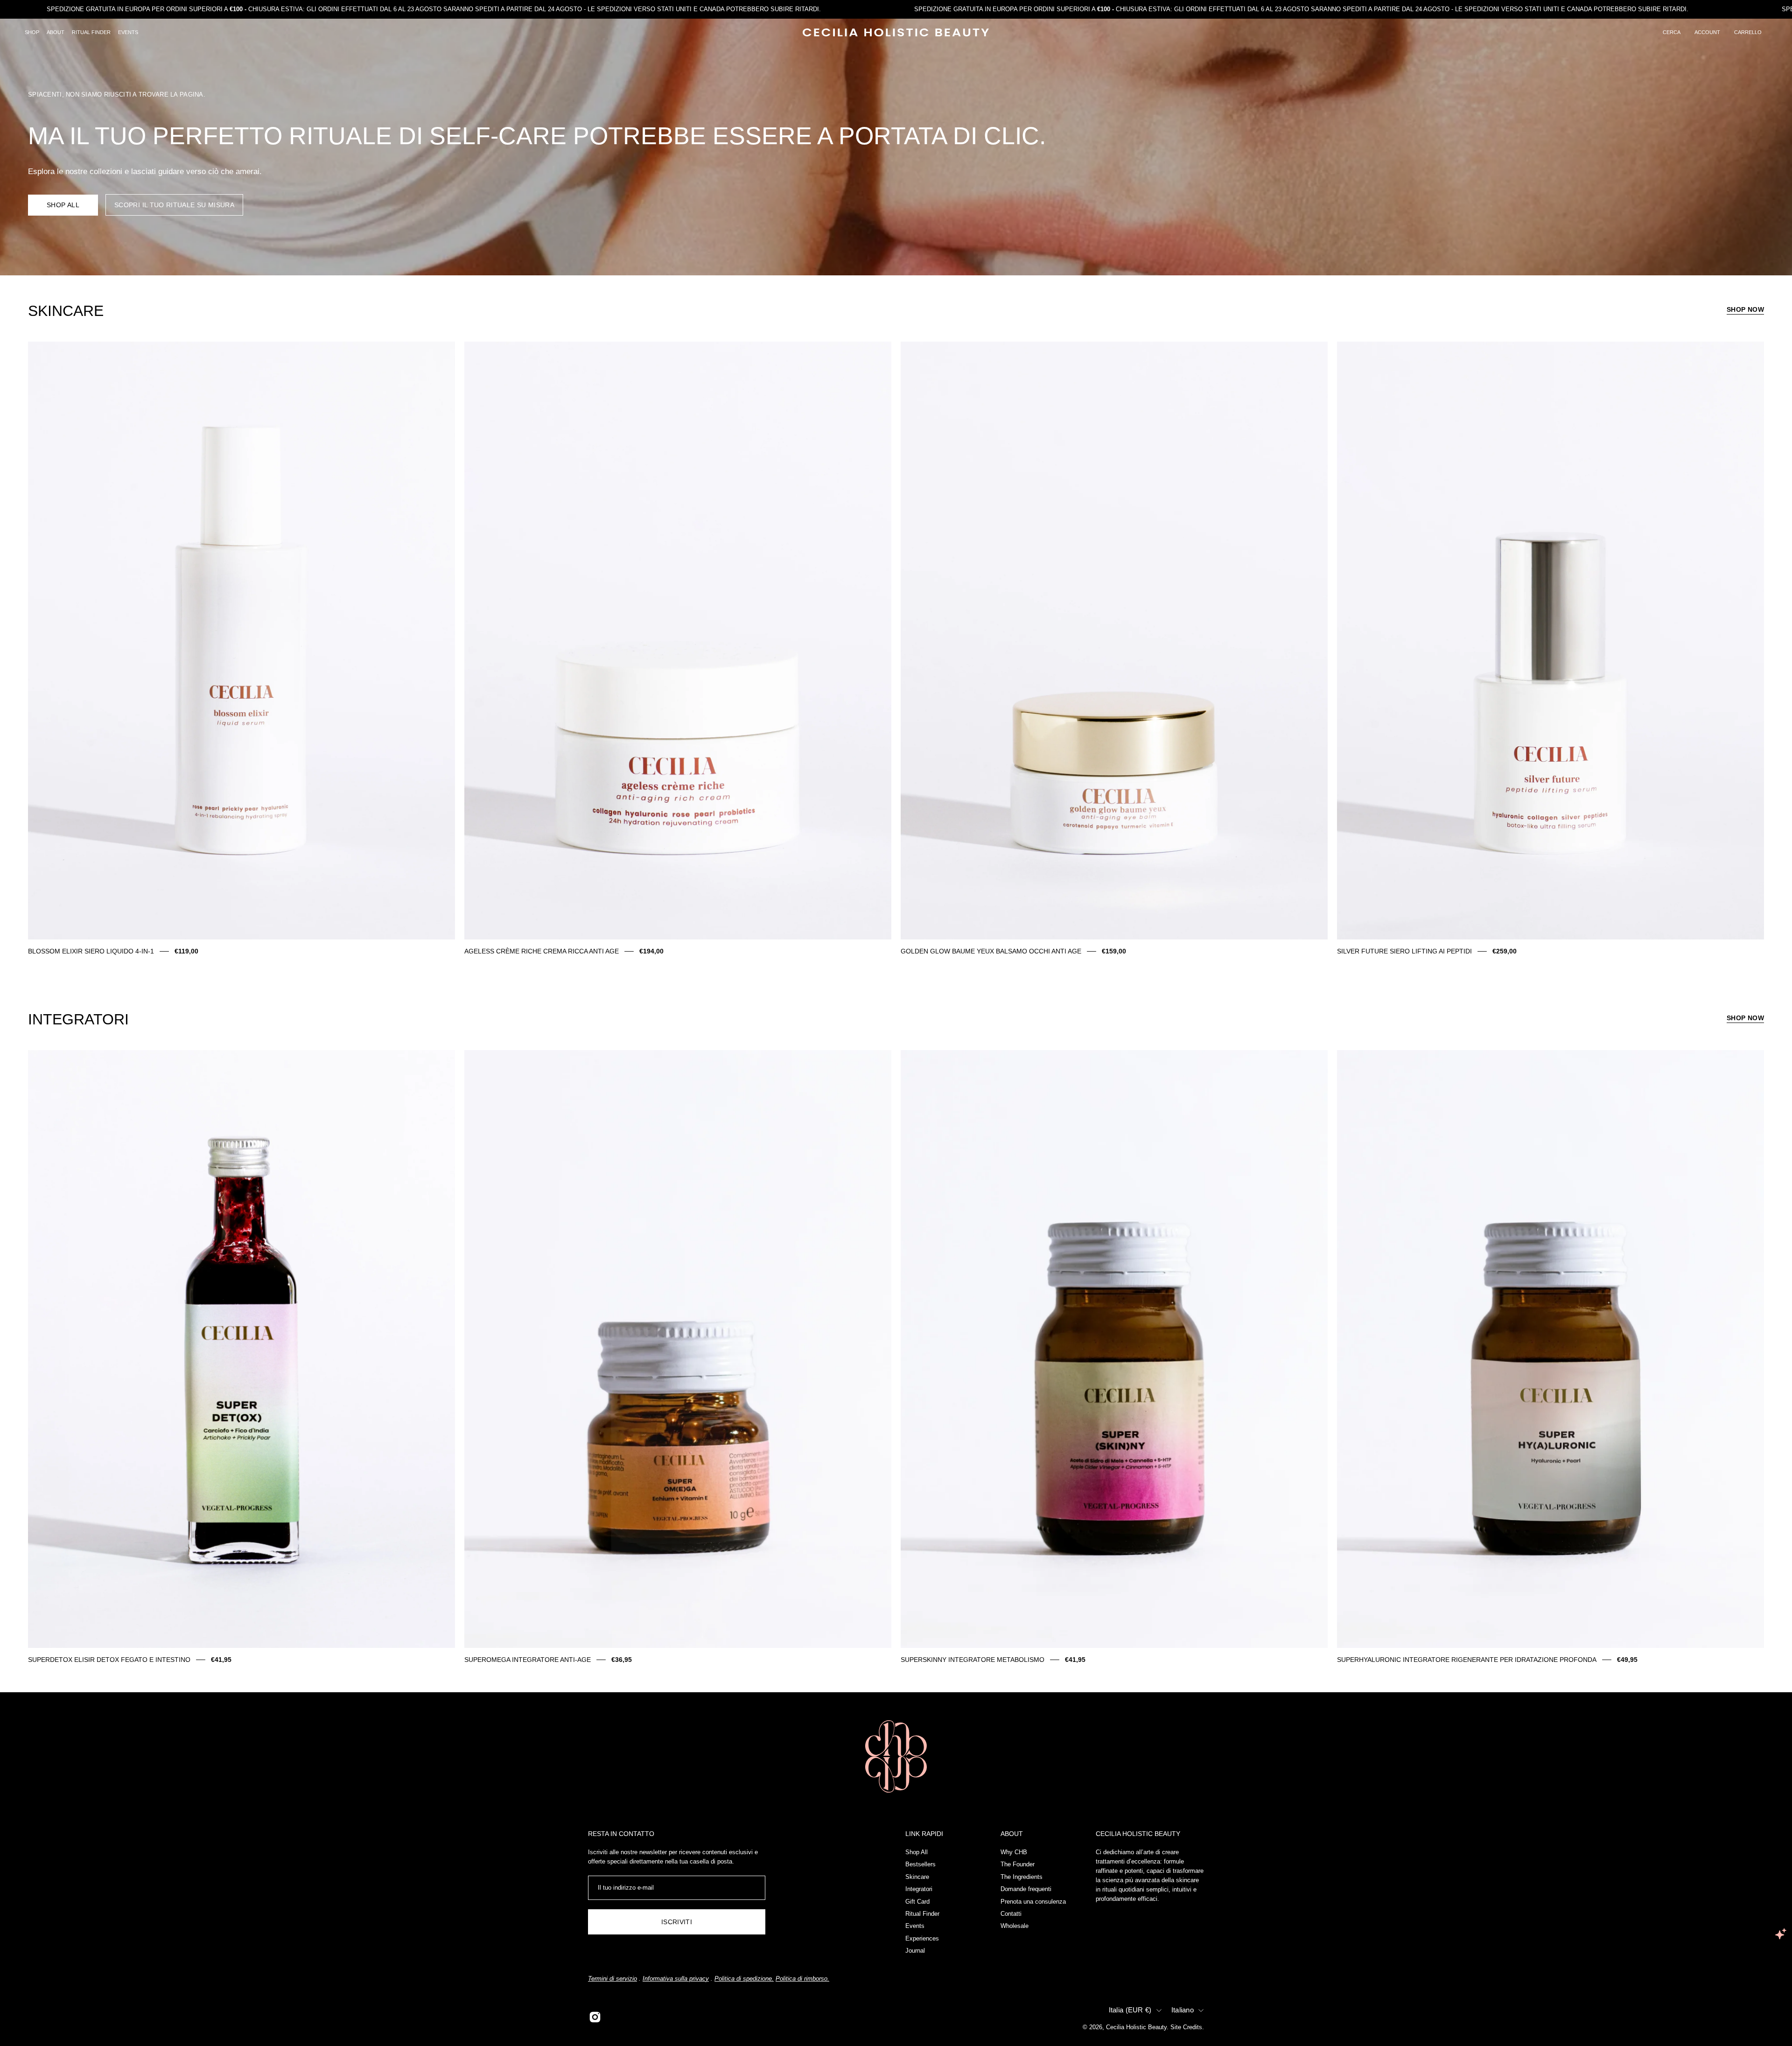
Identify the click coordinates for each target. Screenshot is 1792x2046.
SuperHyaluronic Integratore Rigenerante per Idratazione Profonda (1467, 1660)
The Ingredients (1022, 1876)
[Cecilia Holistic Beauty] (896, 32)
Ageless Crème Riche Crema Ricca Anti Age (542, 951)
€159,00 (1114, 951)
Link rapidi (924, 1834)
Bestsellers (920, 1864)
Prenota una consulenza (1033, 1901)
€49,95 (1627, 1660)
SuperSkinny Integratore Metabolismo (973, 1660)
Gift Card (917, 1901)
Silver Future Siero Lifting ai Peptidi (1404, 951)
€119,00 (186, 951)
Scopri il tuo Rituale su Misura (174, 205)
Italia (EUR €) (1130, 2010)
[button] (1672, 33)
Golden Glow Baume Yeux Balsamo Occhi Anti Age (991, 951)
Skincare (917, 1876)
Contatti (1011, 1913)
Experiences (922, 1938)
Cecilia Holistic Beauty (1136, 2027)
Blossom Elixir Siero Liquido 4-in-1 (91, 951)
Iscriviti (677, 1922)
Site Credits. (1187, 2027)
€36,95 (622, 1660)
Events (915, 1926)
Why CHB (1014, 1852)
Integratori (919, 1889)
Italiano (1183, 2010)
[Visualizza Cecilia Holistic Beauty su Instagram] (595, 2017)
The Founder (1018, 1864)
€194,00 (651, 951)
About (1012, 1834)
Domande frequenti (1026, 1889)
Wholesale (1015, 1926)
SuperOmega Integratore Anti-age (528, 1660)
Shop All (63, 205)
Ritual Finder (922, 1913)
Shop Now (1745, 309)
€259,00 (1505, 951)
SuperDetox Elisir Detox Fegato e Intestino (109, 1660)
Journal (915, 1951)
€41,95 (221, 1660)
